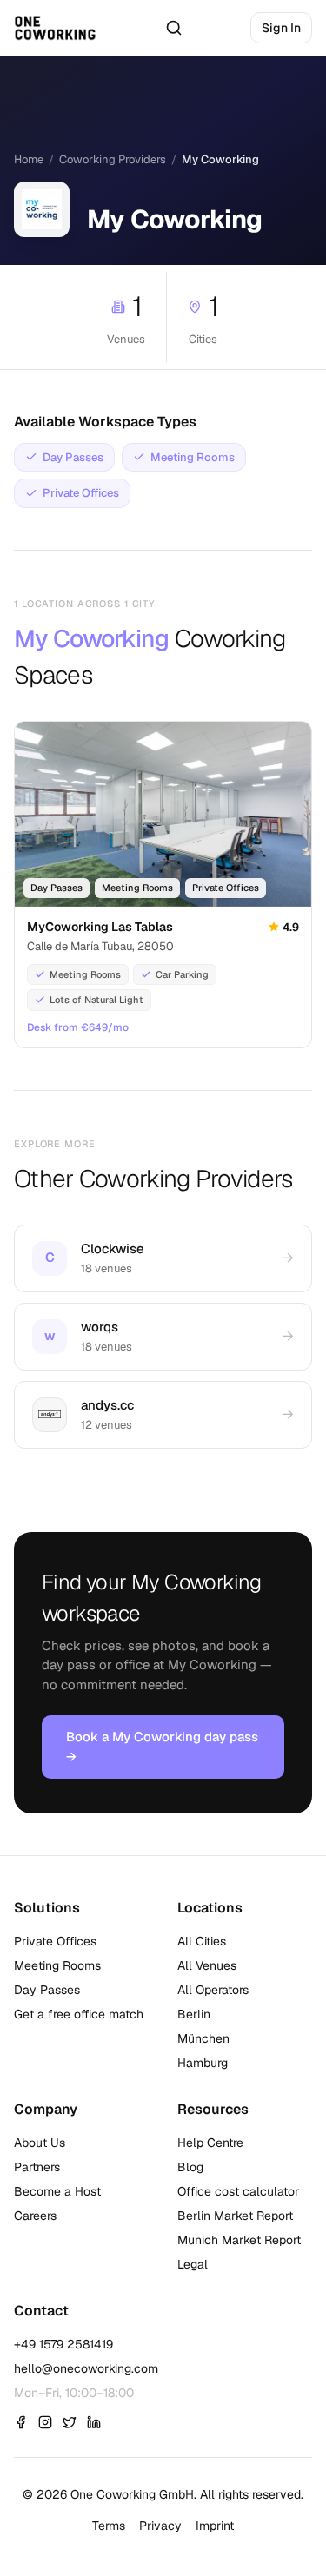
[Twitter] (70, 2422)
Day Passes (47, 1990)
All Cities (202, 1941)
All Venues (207, 1965)
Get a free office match (79, 2014)
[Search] (174, 28)
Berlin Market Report (235, 2216)
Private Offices (55, 1941)
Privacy (160, 2526)
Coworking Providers (113, 159)
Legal (193, 2264)
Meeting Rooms (57, 1965)
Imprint (215, 2526)
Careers (35, 2216)
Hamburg (203, 2063)
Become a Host (57, 2191)
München (203, 2038)
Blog (190, 2167)
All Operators (213, 1990)
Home (29, 159)
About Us (40, 2143)
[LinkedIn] (94, 2422)
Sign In (281, 28)
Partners (37, 2167)
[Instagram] (45, 2422)
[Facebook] (21, 2422)
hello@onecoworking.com (86, 2368)
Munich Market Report (239, 2240)
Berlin (194, 2014)
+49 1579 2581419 (63, 2344)
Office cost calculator (238, 2191)
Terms (109, 2526)
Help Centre (210, 2143)
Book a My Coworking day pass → (162, 1747)
